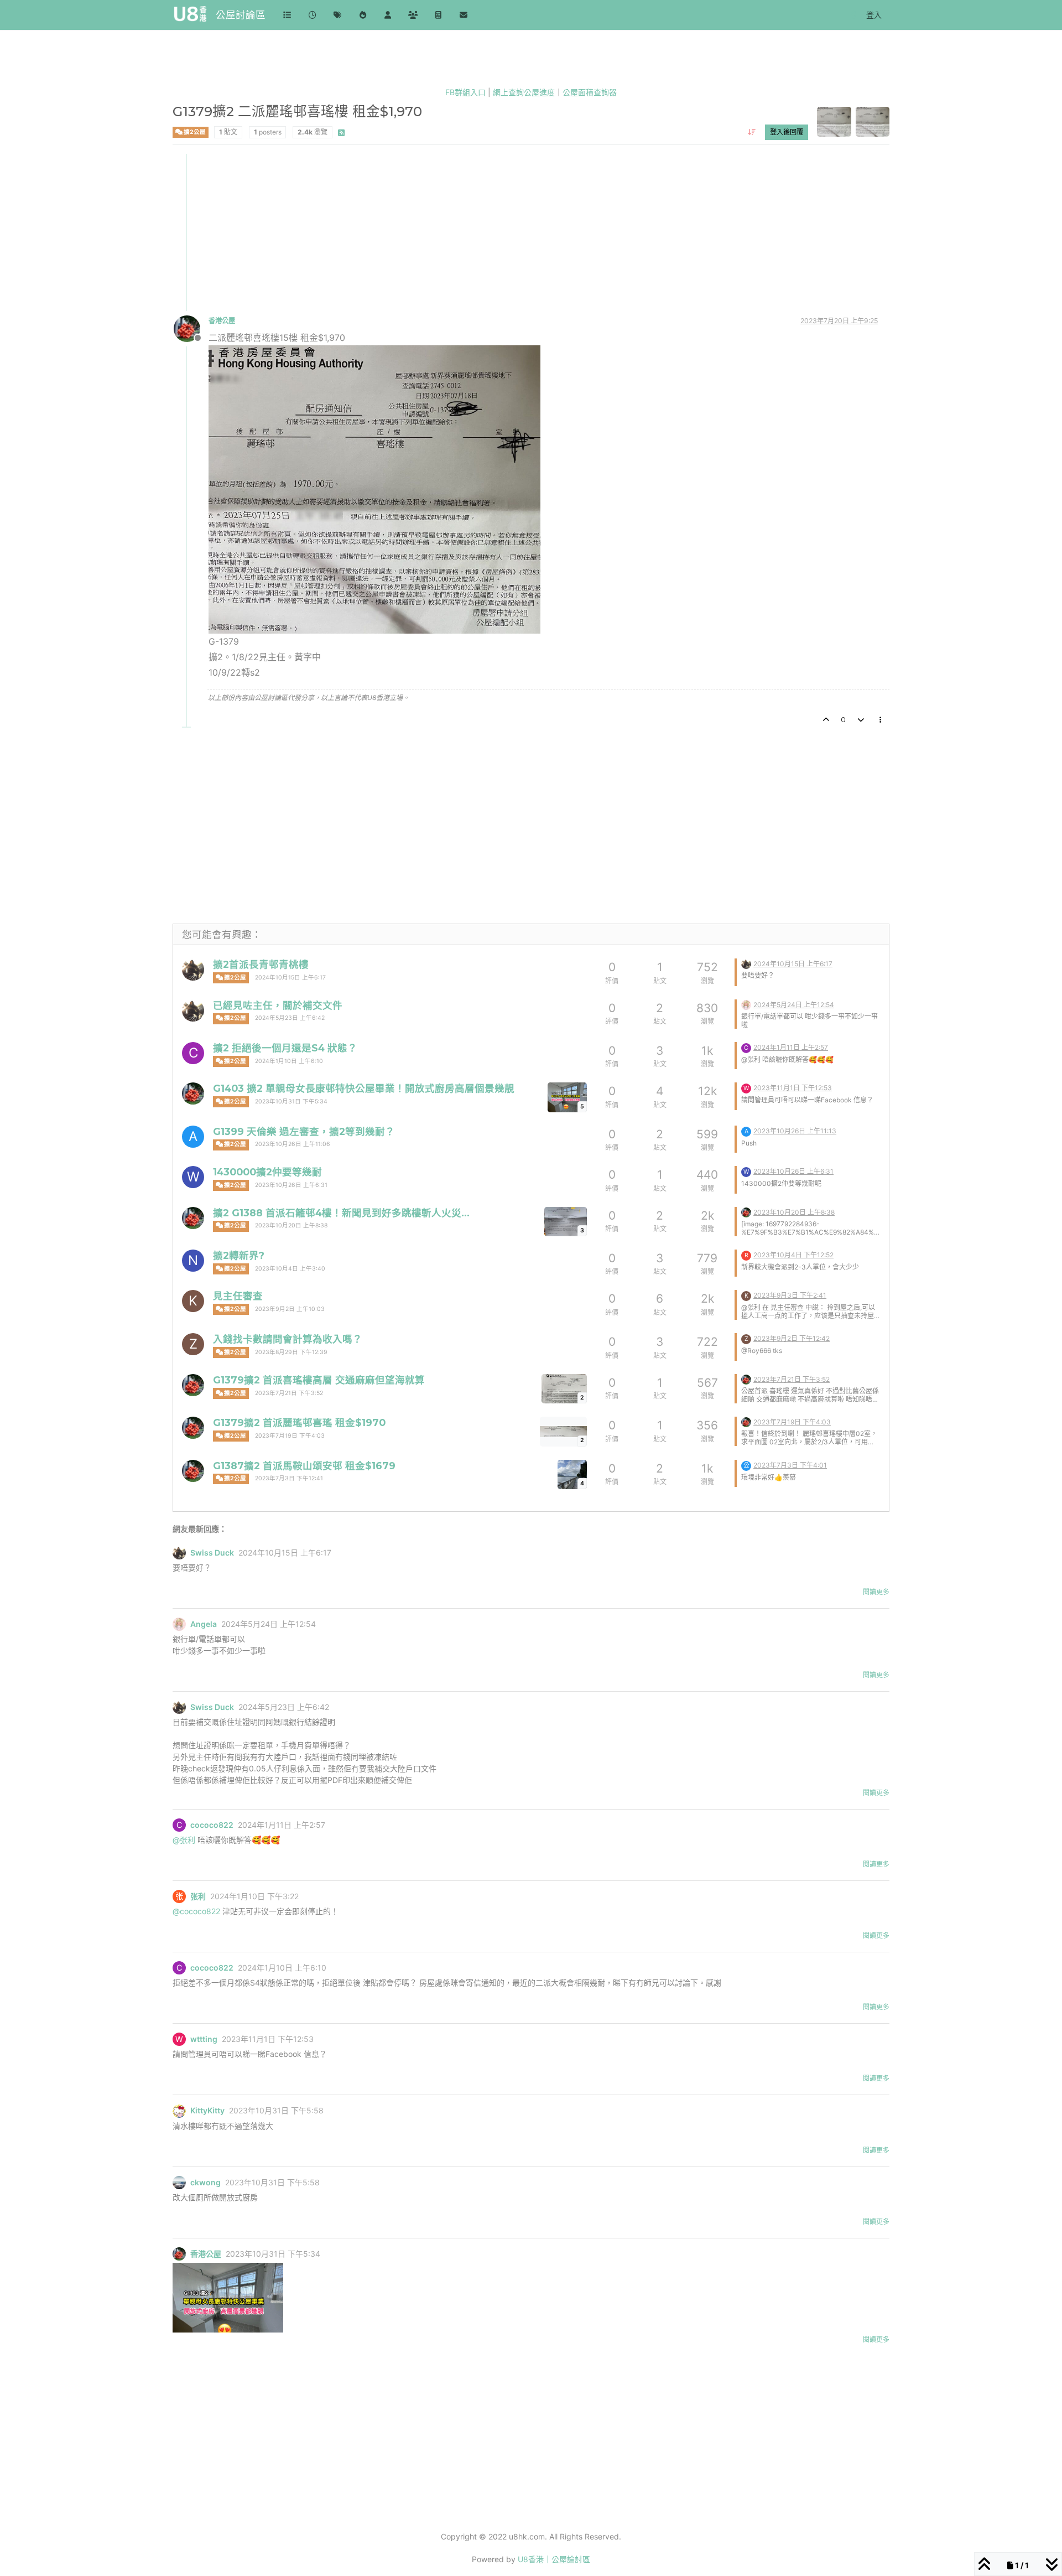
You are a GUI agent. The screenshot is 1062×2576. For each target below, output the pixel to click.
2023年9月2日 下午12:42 (792, 1338)
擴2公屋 (194, 131)
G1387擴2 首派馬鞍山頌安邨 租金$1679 (304, 1466)
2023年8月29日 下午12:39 (291, 1352)
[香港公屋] (193, 1093)
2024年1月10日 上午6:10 (289, 1061)
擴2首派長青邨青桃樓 (261, 964)
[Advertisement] (506, 231)
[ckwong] (179, 2183)
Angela (204, 1624)
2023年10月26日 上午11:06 (293, 1144)
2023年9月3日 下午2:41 (790, 1295)
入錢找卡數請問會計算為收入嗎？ (288, 1339)
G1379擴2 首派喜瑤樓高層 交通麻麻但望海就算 (319, 1380)
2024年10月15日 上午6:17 (290, 978)
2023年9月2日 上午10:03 (290, 1309)
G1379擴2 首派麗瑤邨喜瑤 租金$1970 (299, 1422)
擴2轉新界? (239, 1255)
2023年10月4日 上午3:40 (290, 1269)
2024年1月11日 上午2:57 (791, 1047)
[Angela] (746, 1004)
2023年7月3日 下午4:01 (790, 1465)
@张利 (184, 1840)
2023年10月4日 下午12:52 (793, 1255)
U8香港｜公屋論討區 (554, 2559)
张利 (198, 1896)
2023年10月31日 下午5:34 (291, 1102)
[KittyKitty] (179, 2111)
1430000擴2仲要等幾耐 (267, 1172)
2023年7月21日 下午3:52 (289, 1393)
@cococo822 (196, 1911)
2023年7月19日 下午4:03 (290, 1436)
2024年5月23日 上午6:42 (290, 1018)
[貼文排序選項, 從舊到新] (751, 132)
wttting (204, 2039)
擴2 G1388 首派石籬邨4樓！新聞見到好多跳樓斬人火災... (341, 1213)
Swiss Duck (212, 1553)
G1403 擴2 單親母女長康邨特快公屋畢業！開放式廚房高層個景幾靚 (364, 1088)
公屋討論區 (241, 15)
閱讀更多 (876, 1592)
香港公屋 (222, 321)
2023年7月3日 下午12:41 (289, 1478)
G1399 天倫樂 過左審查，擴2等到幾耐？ (304, 1131)
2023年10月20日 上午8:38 (291, 1225)
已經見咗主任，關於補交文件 (278, 1005)
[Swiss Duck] (193, 970)
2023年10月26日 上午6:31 (291, 1185)
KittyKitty (207, 2111)
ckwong (205, 2183)
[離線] (191, 328)
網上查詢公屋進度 (524, 92)
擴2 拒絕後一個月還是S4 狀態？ (285, 1048)
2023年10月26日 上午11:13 (795, 1131)
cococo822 (212, 1825)
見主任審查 (238, 1296)
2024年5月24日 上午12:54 (794, 1005)
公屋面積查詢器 (590, 92)
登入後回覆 (787, 131)
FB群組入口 (465, 92)
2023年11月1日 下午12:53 (793, 1088)
